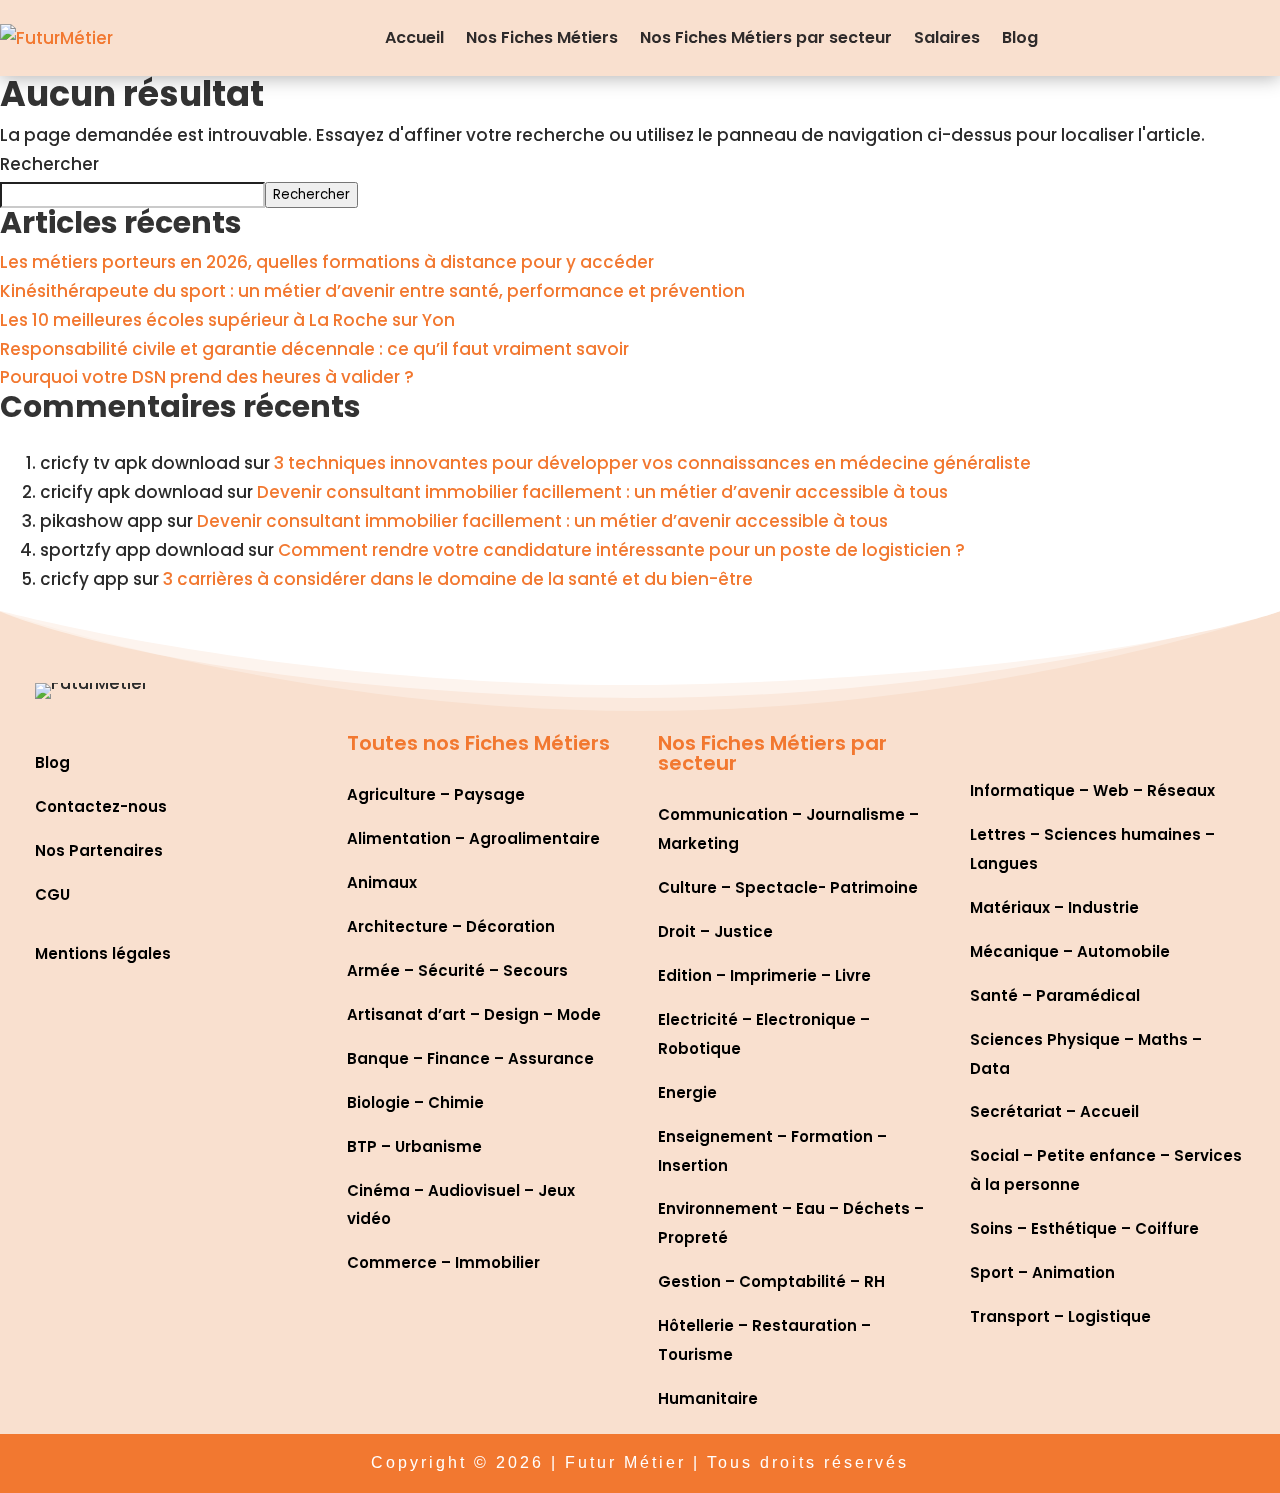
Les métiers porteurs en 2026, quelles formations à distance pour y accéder (327, 262)
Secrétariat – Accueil (1054, 1111)
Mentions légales (103, 953)
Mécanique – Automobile (1070, 951)
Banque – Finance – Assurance (470, 1058)
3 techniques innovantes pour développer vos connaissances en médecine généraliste (652, 463)
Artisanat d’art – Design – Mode (474, 1014)
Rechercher (49, 164)
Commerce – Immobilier (443, 1262)
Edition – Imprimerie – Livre (764, 975)
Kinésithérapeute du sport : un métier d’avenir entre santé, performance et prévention (372, 291)
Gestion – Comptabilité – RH (771, 1281)
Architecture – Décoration (451, 926)
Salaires (947, 37)
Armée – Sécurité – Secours (457, 970)
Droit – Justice (715, 931)
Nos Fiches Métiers (542, 37)
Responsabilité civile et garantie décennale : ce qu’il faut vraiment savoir (314, 349)
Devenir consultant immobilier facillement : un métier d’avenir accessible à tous (602, 492)
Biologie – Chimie (415, 1102)
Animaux (382, 882)
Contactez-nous (101, 806)
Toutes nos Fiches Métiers (478, 743)
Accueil (414, 37)
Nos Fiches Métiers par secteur (766, 37)
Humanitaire (708, 1398)
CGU (52, 894)
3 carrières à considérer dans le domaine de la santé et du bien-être (458, 579)
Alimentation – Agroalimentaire (473, 838)
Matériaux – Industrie (1054, 907)
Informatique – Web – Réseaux (1092, 790)
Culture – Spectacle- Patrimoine (788, 887)
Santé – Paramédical (1055, 995)
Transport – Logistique (1060, 1316)
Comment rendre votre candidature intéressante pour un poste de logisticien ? (621, 550)
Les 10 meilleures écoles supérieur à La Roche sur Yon (227, 320)
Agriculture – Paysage (436, 794)
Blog (1020, 37)
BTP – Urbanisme (414, 1146)
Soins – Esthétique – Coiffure (1084, 1228)
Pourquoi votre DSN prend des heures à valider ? (207, 377)
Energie (687, 1092)
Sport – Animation (1042, 1272)
